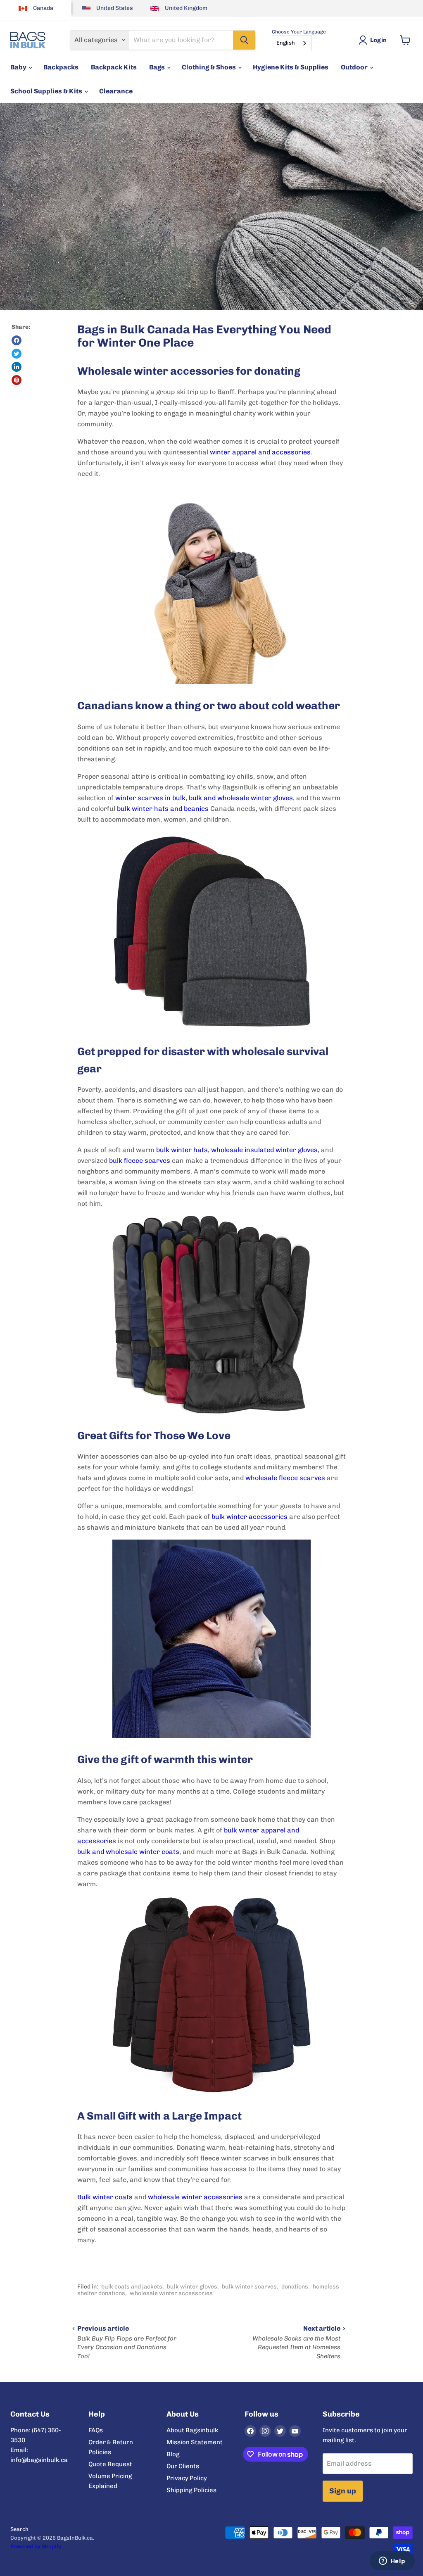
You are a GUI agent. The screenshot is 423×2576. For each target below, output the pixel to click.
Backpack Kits (114, 67)
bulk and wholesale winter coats (128, 1852)
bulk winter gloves (192, 2287)
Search (19, 2529)
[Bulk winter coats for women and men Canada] (211, 1995)
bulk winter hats (182, 1150)
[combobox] (292, 43)
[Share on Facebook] (17, 340)
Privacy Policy (187, 2478)
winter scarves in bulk (150, 798)
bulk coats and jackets (132, 2287)
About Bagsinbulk (192, 2430)
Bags (158, 67)
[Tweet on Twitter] (17, 354)
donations (295, 2287)
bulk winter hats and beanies (163, 809)
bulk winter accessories (250, 1517)
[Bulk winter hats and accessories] (211, 931)
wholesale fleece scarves (285, 1478)
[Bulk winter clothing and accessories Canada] (211, 1639)
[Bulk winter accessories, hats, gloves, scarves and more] (211, 585)
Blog (173, 2454)
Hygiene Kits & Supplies (291, 67)
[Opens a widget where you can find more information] (392, 2562)
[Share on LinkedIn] (17, 367)
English (286, 43)
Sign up (343, 2491)
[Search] (244, 40)
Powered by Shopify (36, 2546)
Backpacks (61, 67)
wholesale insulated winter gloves (264, 1150)
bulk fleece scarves (140, 1161)
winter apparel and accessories (260, 452)
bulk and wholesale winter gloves (241, 798)
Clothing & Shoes (209, 67)
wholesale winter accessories (195, 2197)
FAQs (96, 2430)
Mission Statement (195, 2442)
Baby (19, 67)
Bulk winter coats (105, 2197)
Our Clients (183, 2466)
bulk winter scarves (249, 2287)
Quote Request (110, 2464)
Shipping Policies (191, 2490)
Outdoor (355, 67)
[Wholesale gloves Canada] (211, 1315)
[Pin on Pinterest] (17, 380)
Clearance (116, 91)
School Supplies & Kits (47, 91)
